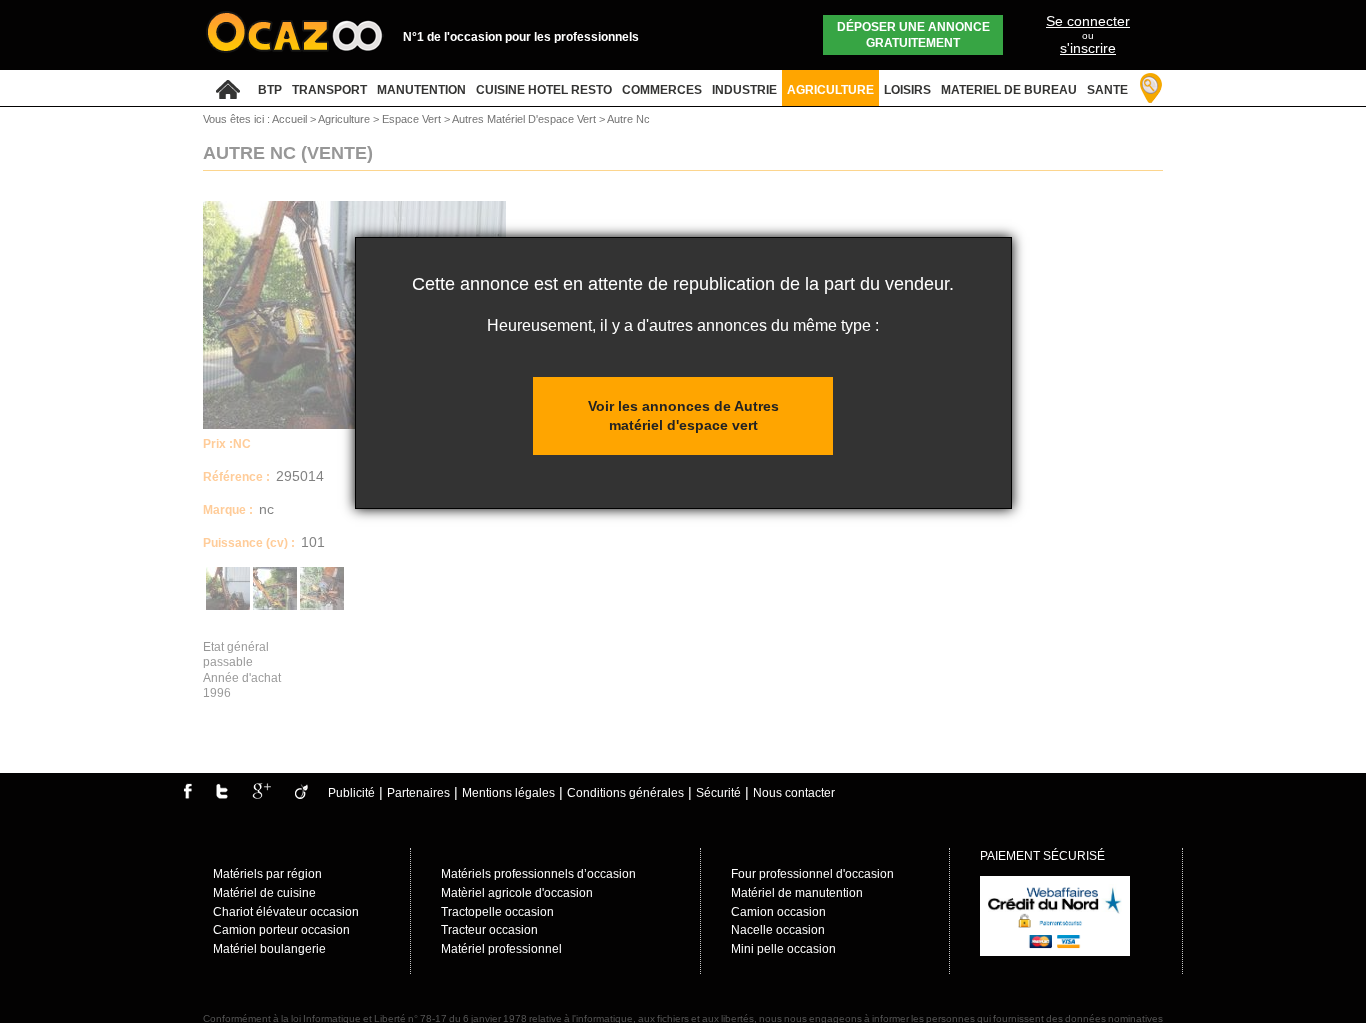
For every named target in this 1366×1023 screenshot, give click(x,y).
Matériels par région (267, 874)
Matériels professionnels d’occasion (538, 874)
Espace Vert (413, 119)
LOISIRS (907, 90)
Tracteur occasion (489, 930)
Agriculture (345, 119)
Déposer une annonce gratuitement (913, 35)
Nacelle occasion (778, 930)
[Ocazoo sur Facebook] (187, 795)
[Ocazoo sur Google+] (261, 795)
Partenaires (418, 793)
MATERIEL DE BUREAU (1009, 90)
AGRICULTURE (830, 90)
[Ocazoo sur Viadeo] (301, 795)
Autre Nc (628, 119)
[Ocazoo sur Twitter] (222, 795)
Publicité (351, 793)
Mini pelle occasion (783, 949)
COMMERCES (662, 90)
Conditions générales (625, 793)
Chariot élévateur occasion (286, 912)
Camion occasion (778, 912)
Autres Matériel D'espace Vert (525, 119)
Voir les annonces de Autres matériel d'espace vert (683, 415)
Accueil (289, 119)
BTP (270, 90)
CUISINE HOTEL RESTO (544, 90)
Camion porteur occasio (278, 930)
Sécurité (718, 793)
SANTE (1107, 90)
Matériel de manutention (797, 893)
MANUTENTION (421, 90)
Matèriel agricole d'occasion (517, 893)
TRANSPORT (329, 90)
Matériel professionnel (501, 949)
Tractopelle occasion (497, 912)
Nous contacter (794, 793)
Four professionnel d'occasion (812, 874)
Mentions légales (508, 793)
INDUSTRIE (744, 90)
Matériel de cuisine (264, 893)
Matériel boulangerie (269, 949)
